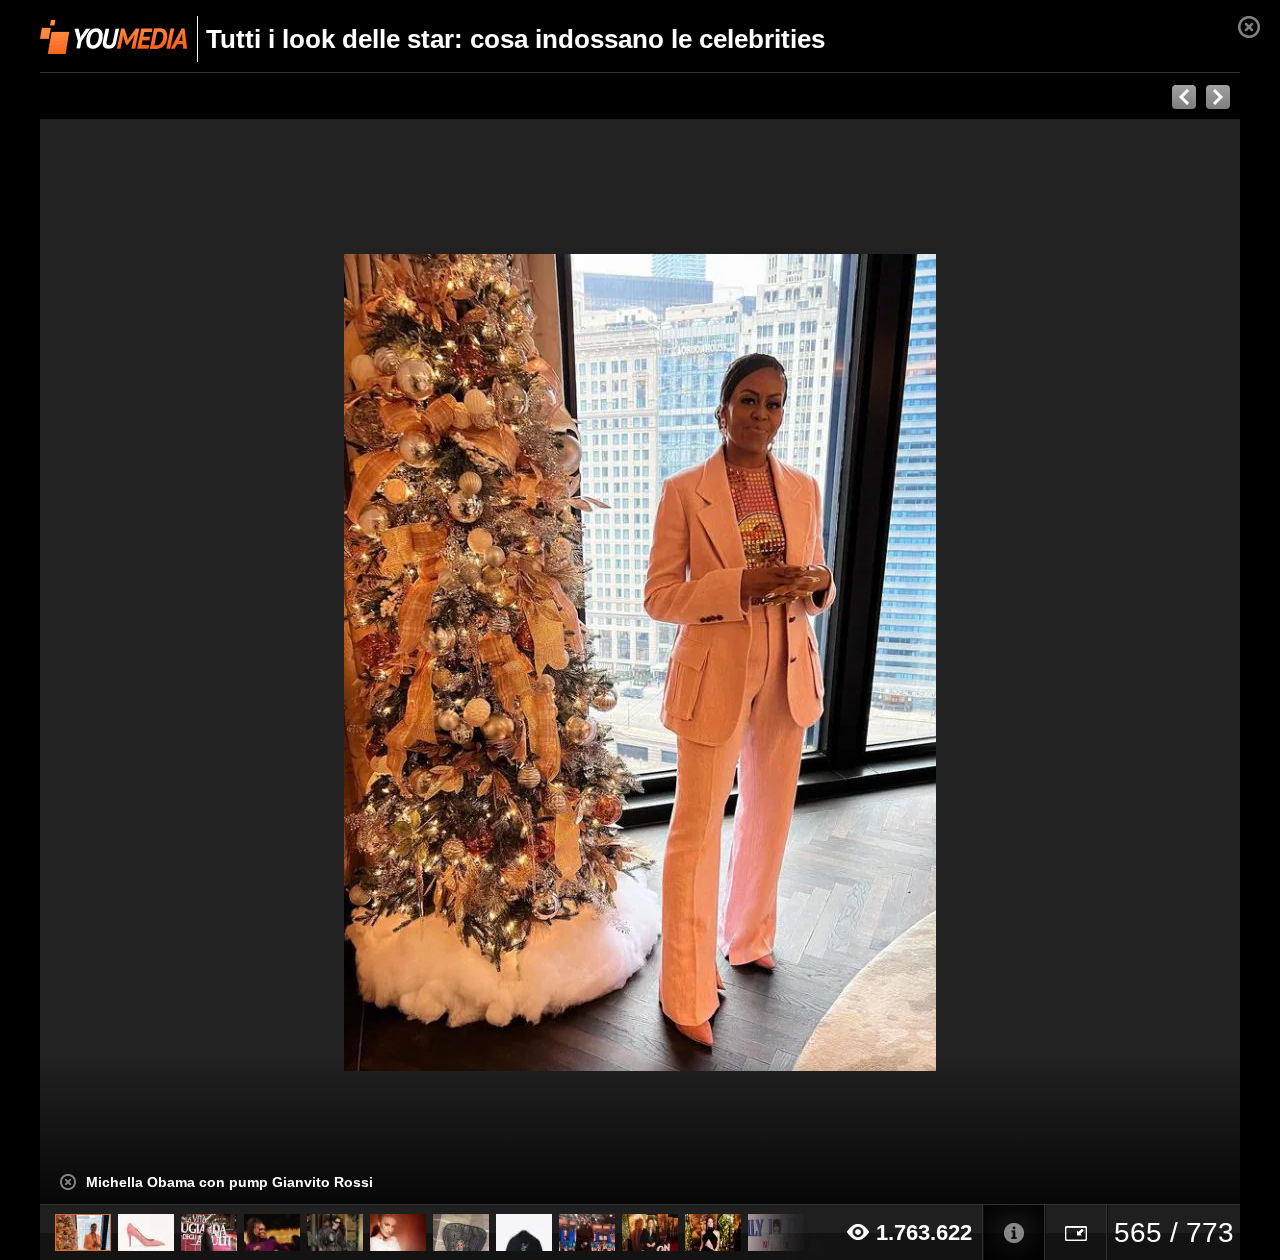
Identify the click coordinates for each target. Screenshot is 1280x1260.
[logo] (113, 37)
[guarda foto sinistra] (160, 662)
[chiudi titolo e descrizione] (68, 1182)
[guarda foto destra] (760, 662)
